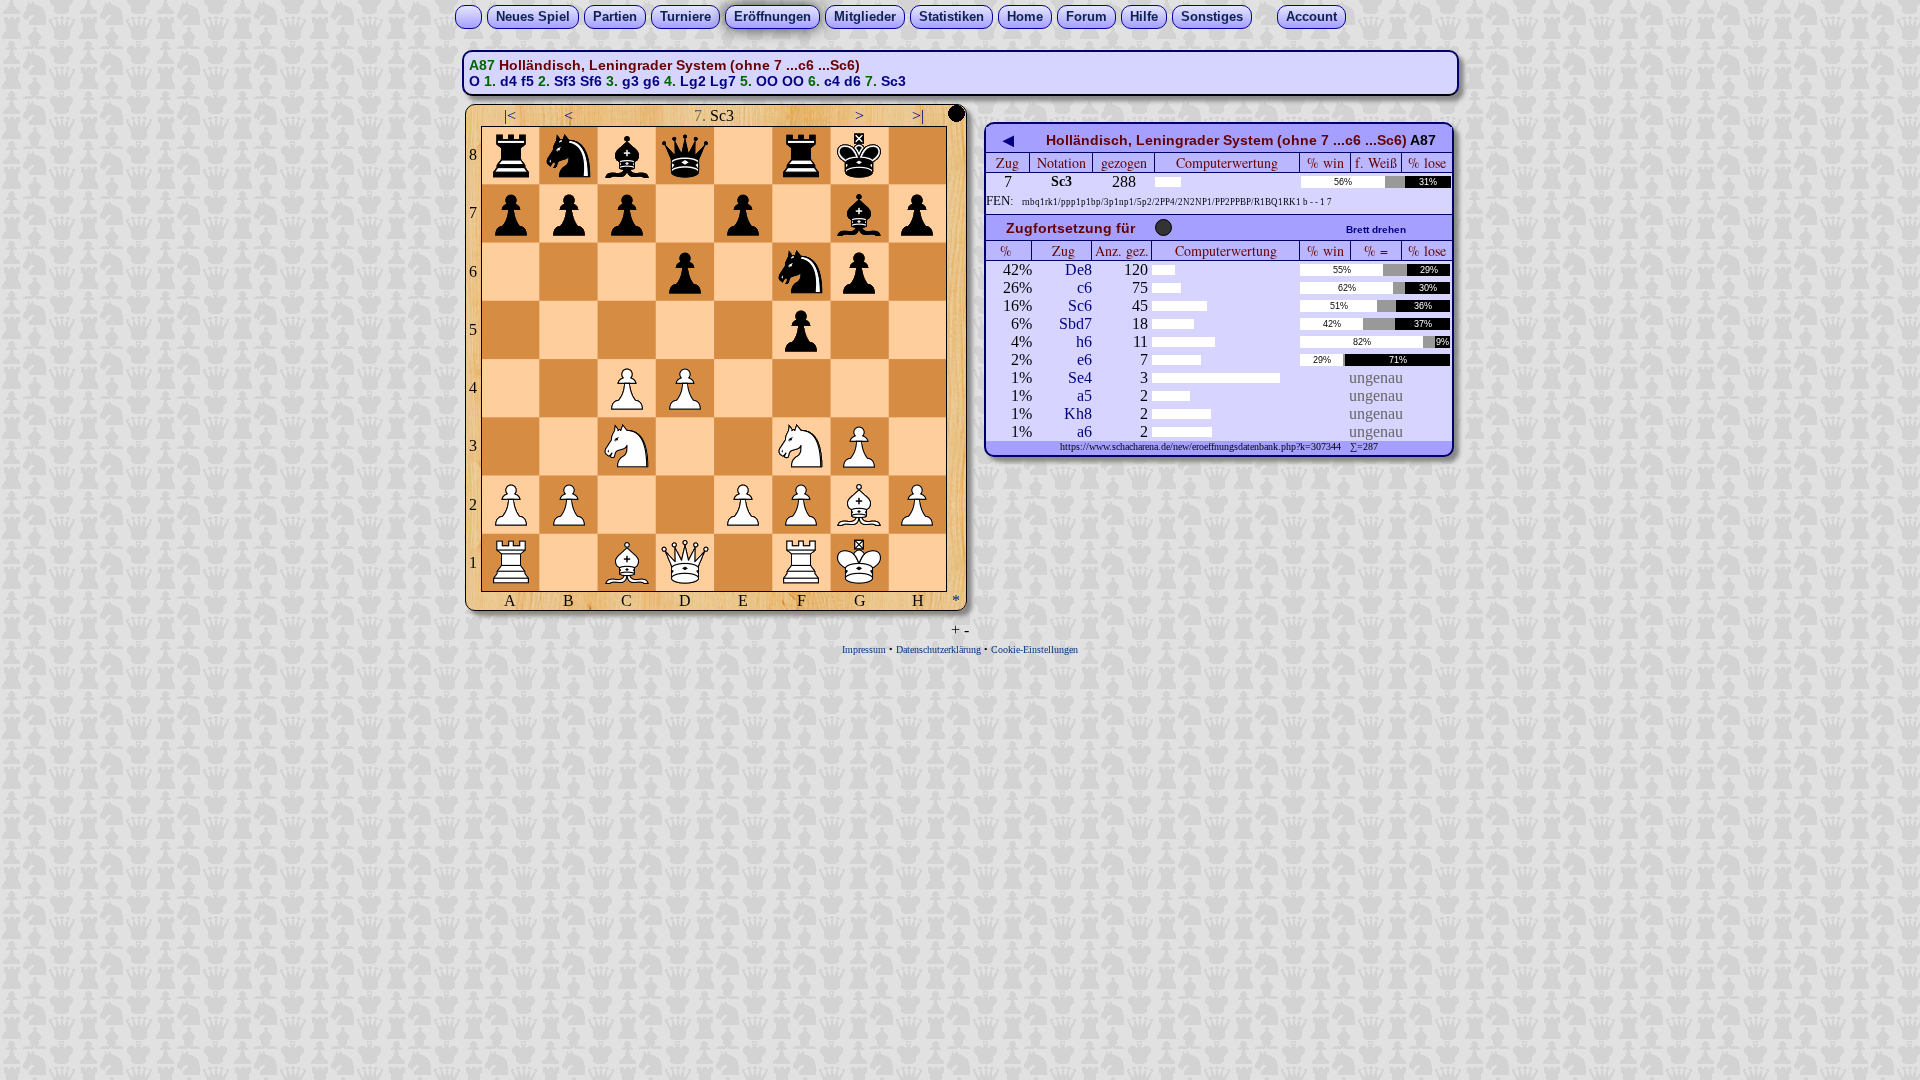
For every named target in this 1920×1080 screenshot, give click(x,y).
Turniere (685, 16)
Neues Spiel (533, 16)
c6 (1084, 287)
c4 (832, 81)
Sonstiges (1212, 16)
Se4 (1080, 377)
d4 (508, 81)
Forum (1086, 16)
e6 (1084, 359)
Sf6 (591, 81)
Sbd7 (1075, 323)
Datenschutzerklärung (938, 649)
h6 (1084, 341)
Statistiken (951, 16)
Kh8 (1078, 413)
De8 (1078, 269)
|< (510, 115)
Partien (615, 16)
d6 (852, 81)
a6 (1084, 431)
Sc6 (1080, 305)
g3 (630, 81)
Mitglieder (865, 16)
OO (767, 81)
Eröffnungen (772, 16)
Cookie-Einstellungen (1034, 649)
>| (918, 115)
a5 (1084, 395)
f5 (527, 81)
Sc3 (893, 81)
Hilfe (1144, 16)
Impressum (864, 649)
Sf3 (565, 81)
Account (1311, 16)
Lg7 (723, 81)
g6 (651, 81)
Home (1025, 16)
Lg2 (693, 81)
